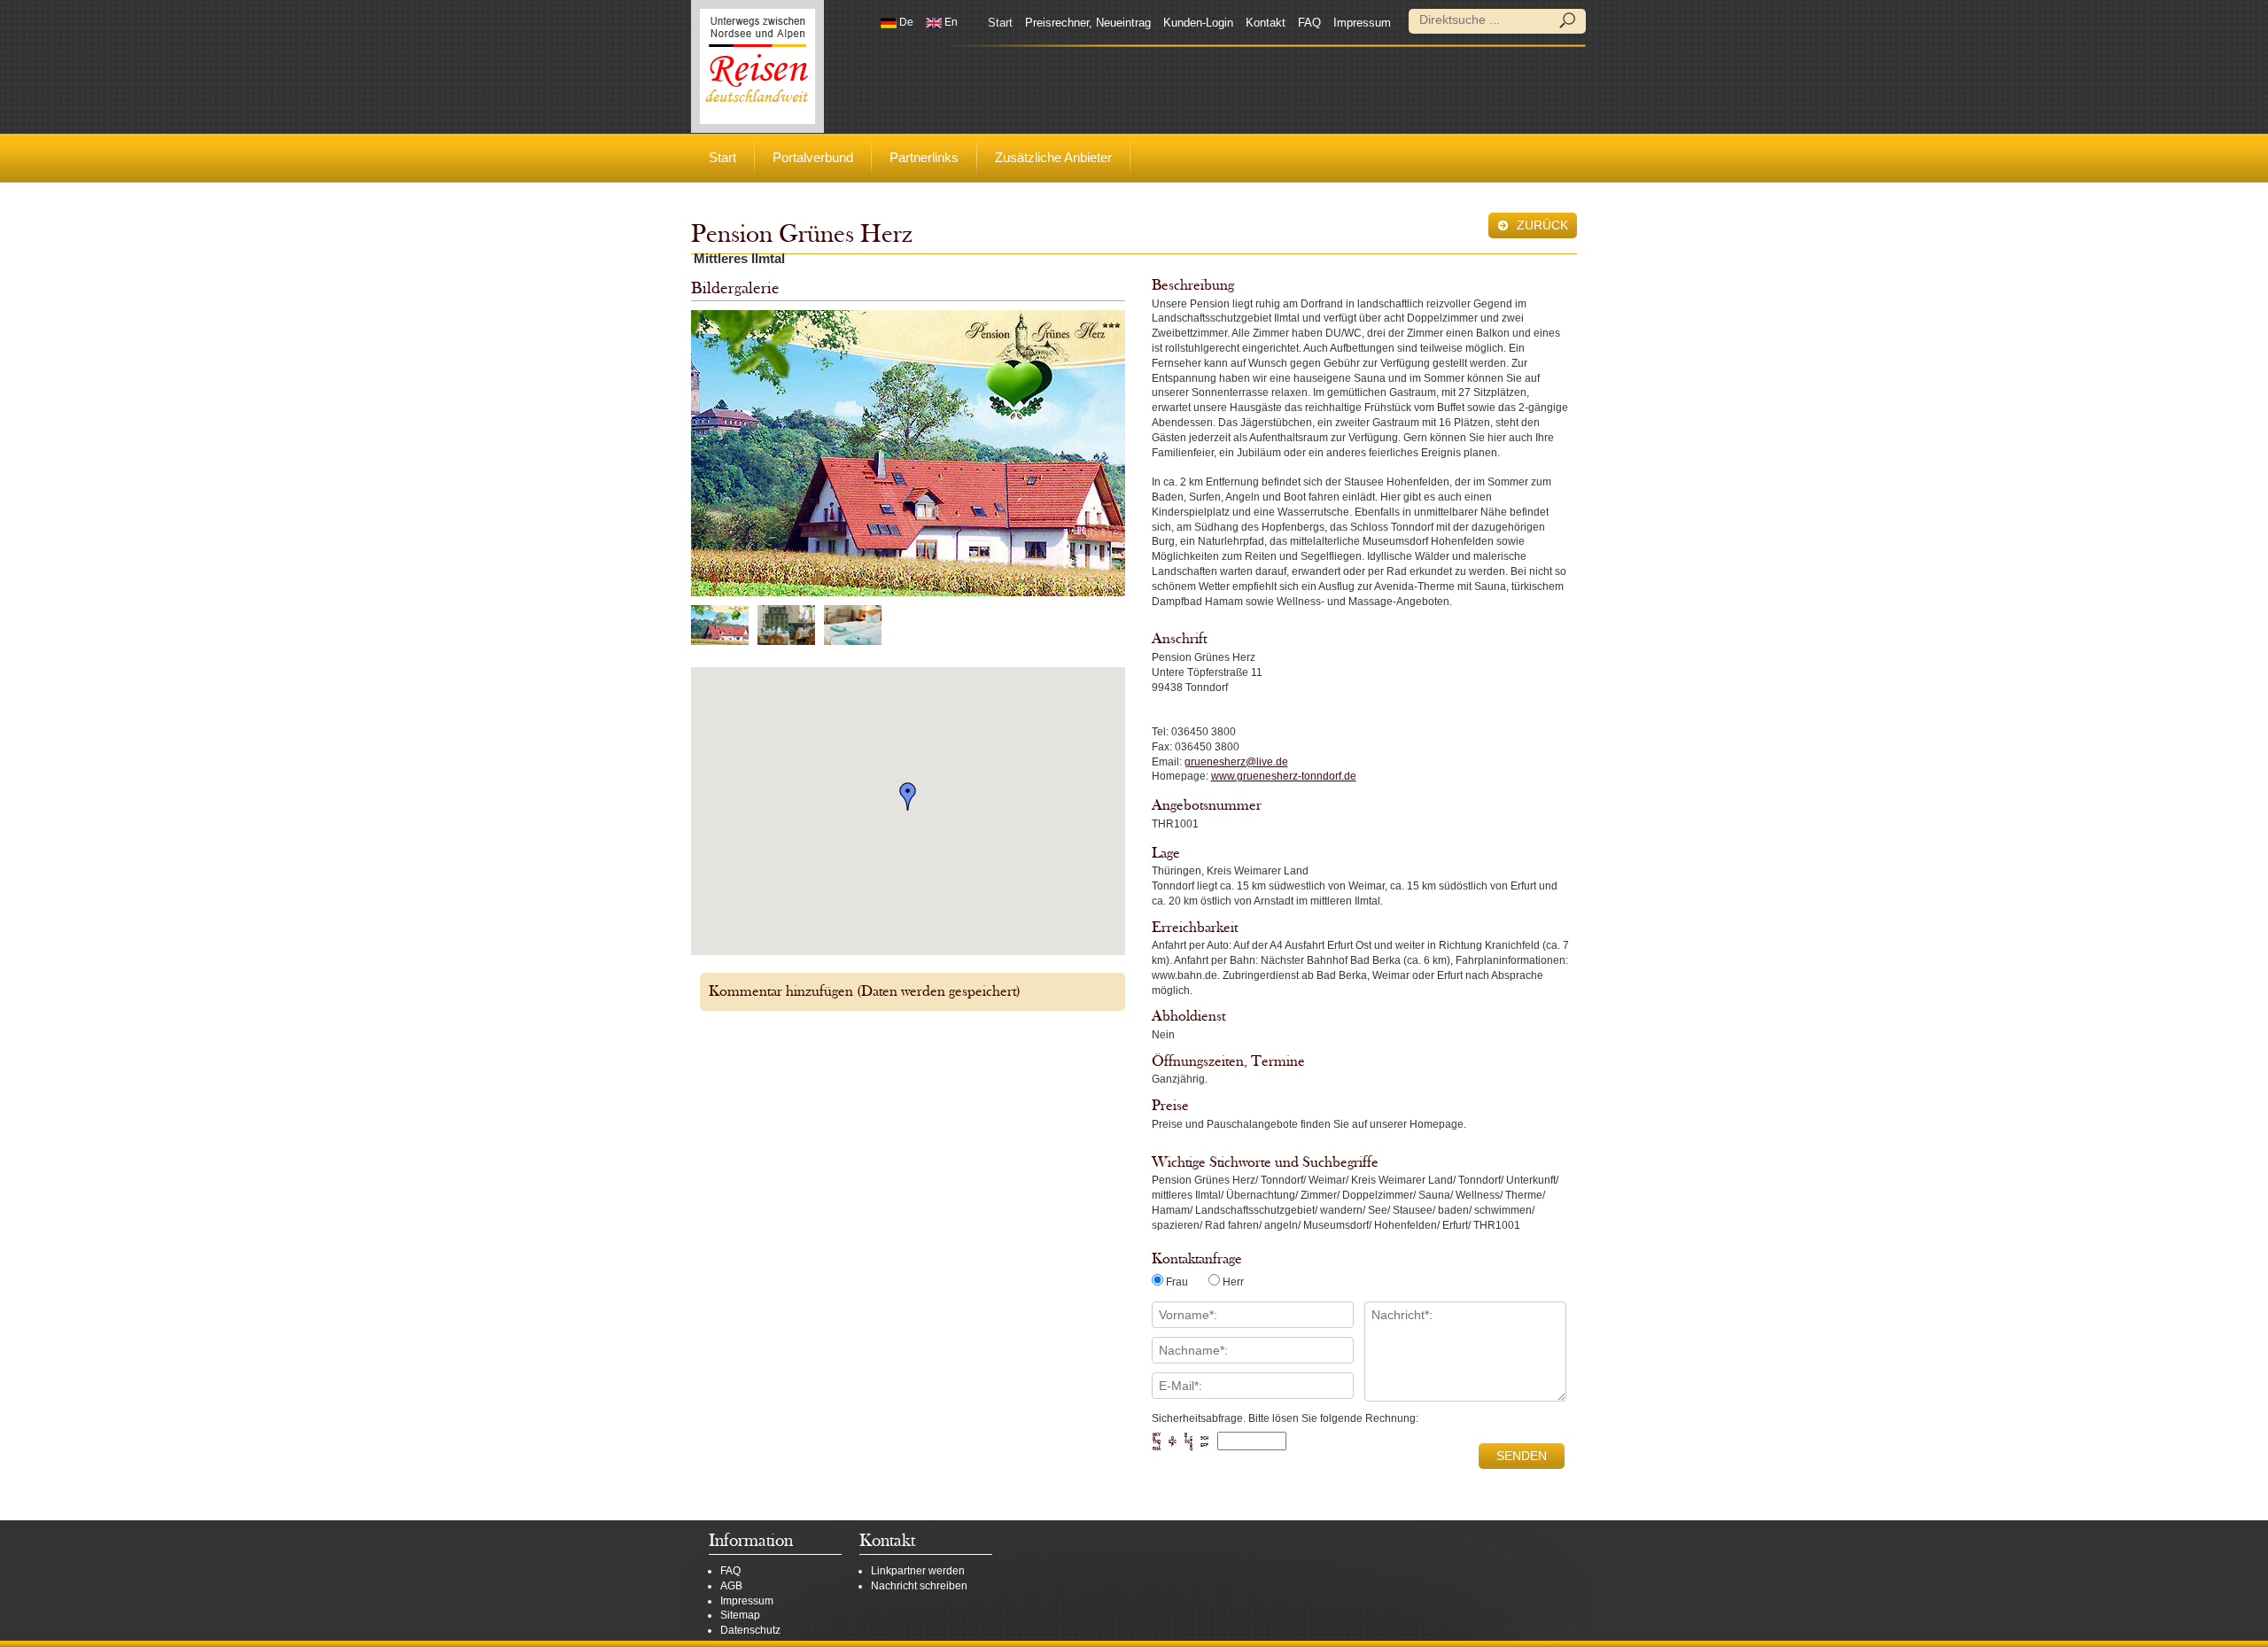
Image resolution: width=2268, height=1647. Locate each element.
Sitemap (740, 1615)
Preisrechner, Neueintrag (1088, 23)
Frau (1177, 1282)
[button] (908, 796)
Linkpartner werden (918, 1571)
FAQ (1309, 23)
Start (1000, 23)
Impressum (1362, 23)
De (905, 22)
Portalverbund (813, 157)
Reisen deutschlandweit (757, 66)
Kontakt (1266, 23)
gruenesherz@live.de (1236, 762)
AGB (731, 1586)
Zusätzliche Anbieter (1053, 157)
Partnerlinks (924, 157)
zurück (1541, 225)
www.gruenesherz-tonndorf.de (1284, 776)
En (950, 22)
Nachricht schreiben (919, 1586)
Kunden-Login (1198, 23)
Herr (1233, 1282)
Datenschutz (750, 1630)
